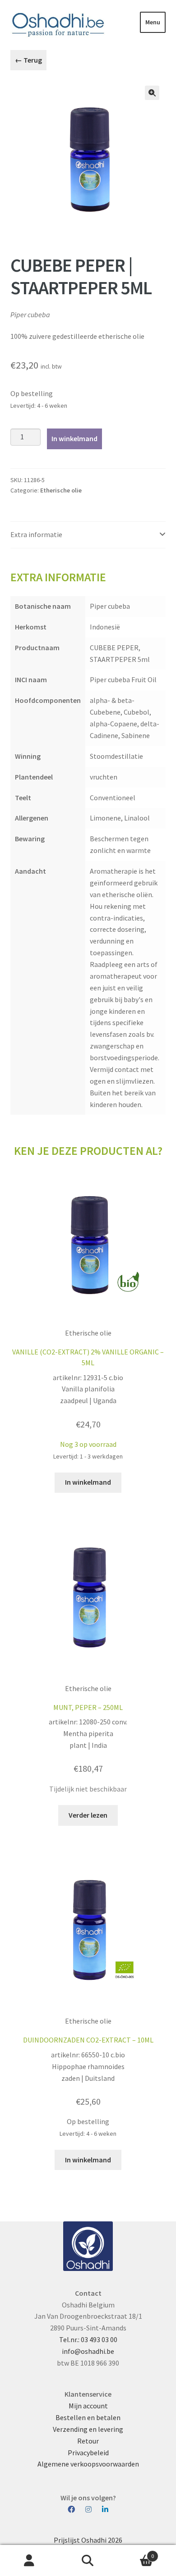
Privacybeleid (88, 2453)
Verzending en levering (88, 2429)
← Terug (28, 60)
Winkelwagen (136, 2553)
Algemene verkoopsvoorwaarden (88, 2464)
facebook (76, 2510)
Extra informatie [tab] (36, 534)
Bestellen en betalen (88, 2417)
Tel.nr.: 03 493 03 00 (88, 2339)
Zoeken (88, 2561)
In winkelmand (74, 438)
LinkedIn (105, 2510)
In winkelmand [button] (88, 1482)
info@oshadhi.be (88, 2351)
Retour (88, 2441)
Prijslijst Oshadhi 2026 (88, 2540)
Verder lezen (88, 1815)
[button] (152, 93)
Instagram (93, 2510)
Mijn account (88, 2406)
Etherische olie (61, 490)
